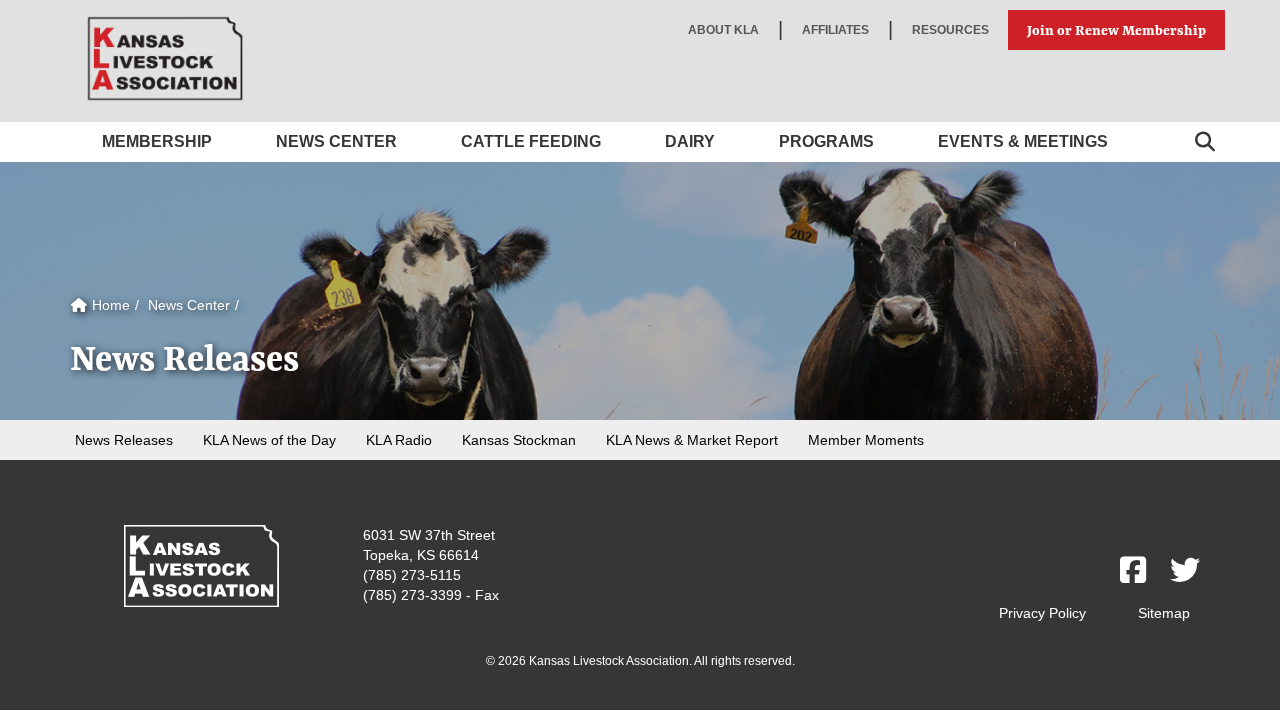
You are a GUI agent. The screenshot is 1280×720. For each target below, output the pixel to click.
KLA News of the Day (269, 440)
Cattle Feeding (531, 141)
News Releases (124, 440)
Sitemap (1164, 613)
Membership (157, 141)
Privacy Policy (1042, 613)
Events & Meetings (1023, 141)
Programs (826, 141)
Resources (950, 30)
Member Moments (866, 440)
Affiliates (835, 30)
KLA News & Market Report (692, 440)
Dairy (690, 141)
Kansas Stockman (519, 440)
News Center (336, 141)
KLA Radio (399, 440)
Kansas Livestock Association (165, 58)
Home (109, 305)
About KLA (723, 30)
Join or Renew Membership (1116, 30)
